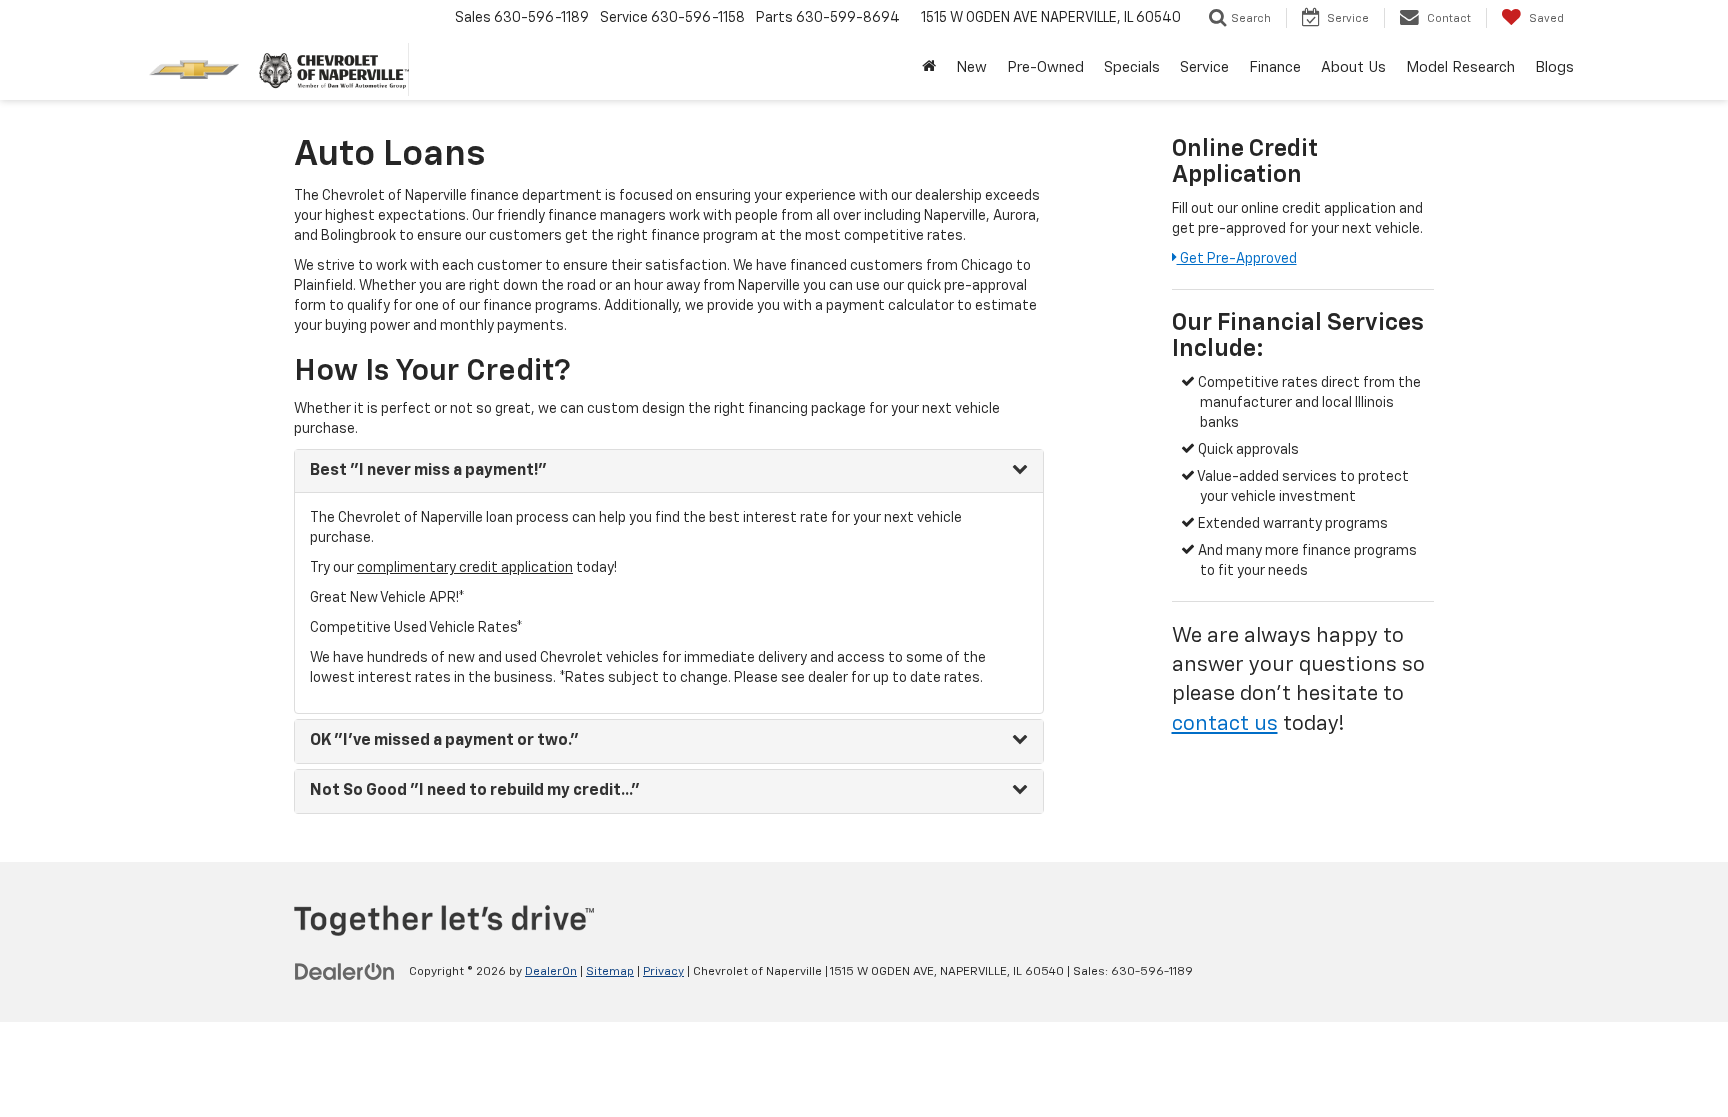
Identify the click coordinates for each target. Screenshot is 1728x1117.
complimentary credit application (465, 568)
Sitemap (610, 972)
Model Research (1460, 67)
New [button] (971, 67)
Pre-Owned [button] (1045, 67)
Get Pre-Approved (1237, 259)
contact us (1225, 724)
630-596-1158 (698, 18)
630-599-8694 (848, 18)
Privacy (663, 972)
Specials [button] (1132, 67)
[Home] (929, 68)
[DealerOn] (345, 971)
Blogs (1554, 67)
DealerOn (551, 972)
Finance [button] (1275, 67)
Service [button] (1204, 67)
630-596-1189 (1152, 972)
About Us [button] (1353, 67)
